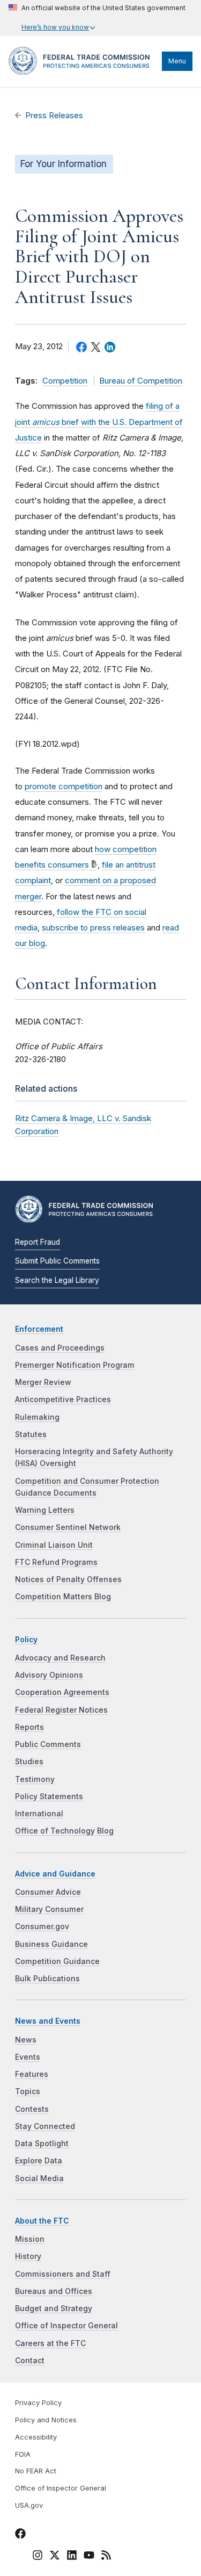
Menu (177, 61)
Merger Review (43, 1382)
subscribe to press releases (93, 928)
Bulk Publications (47, 1979)
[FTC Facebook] (20, 2535)
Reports (29, 1727)
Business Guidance (51, 1944)
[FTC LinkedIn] (72, 2557)
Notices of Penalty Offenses (68, 1579)
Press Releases (54, 116)
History (28, 2256)
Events (28, 2057)
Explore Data (39, 2161)
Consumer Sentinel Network (68, 1527)
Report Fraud (38, 1242)
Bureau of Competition (141, 381)
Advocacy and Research (60, 1658)
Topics (28, 2091)
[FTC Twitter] (55, 2555)
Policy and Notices (46, 2420)
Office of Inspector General (66, 2326)
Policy (26, 1640)
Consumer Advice (48, 1892)
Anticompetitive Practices (63, 1399)
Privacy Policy (38, 2403)
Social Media (39, 2178)
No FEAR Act (36, 2471)
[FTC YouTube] (89, 2557)
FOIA (23, 2454)
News (26, 2040)
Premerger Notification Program (75, 1365)
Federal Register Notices (61, 1710)
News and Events (48, 2021)
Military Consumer (49, 1909)
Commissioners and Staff (63, 2274)
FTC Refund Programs (56, 1562)
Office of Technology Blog (64, 1831)
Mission (30, 2239)
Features (32, 2074)
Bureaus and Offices (54, 2291)
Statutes (31, 1434)
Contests (32, 2109)
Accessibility (36, 2437)
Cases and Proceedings (60, 1348)
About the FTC (42, 2221)
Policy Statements (49, 1796)
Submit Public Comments (57, 1261)
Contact (30, 2361)
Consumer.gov (42, 1926)
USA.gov (29, 2505)
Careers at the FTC (50, 2343)
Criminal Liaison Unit (54, 1545)
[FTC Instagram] (38, 2557)
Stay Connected (45, 2126)
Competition (65, 381)
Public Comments (48, 1744)
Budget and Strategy (54, 2308)
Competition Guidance (57, 1961)
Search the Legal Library (57, 1280)
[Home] (83, 72)
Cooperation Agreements (62, 1692)
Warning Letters (45, 1510)
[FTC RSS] (106, 2557)
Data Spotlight (42, 2144)
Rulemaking (37, 1417)
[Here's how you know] (97, 18)
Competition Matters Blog (63, 1597)
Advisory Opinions (49, 1675)
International (39, 1814)
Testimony (35, 1779)
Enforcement (39, 1329)
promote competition (64, 786)
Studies (29, 1762)
